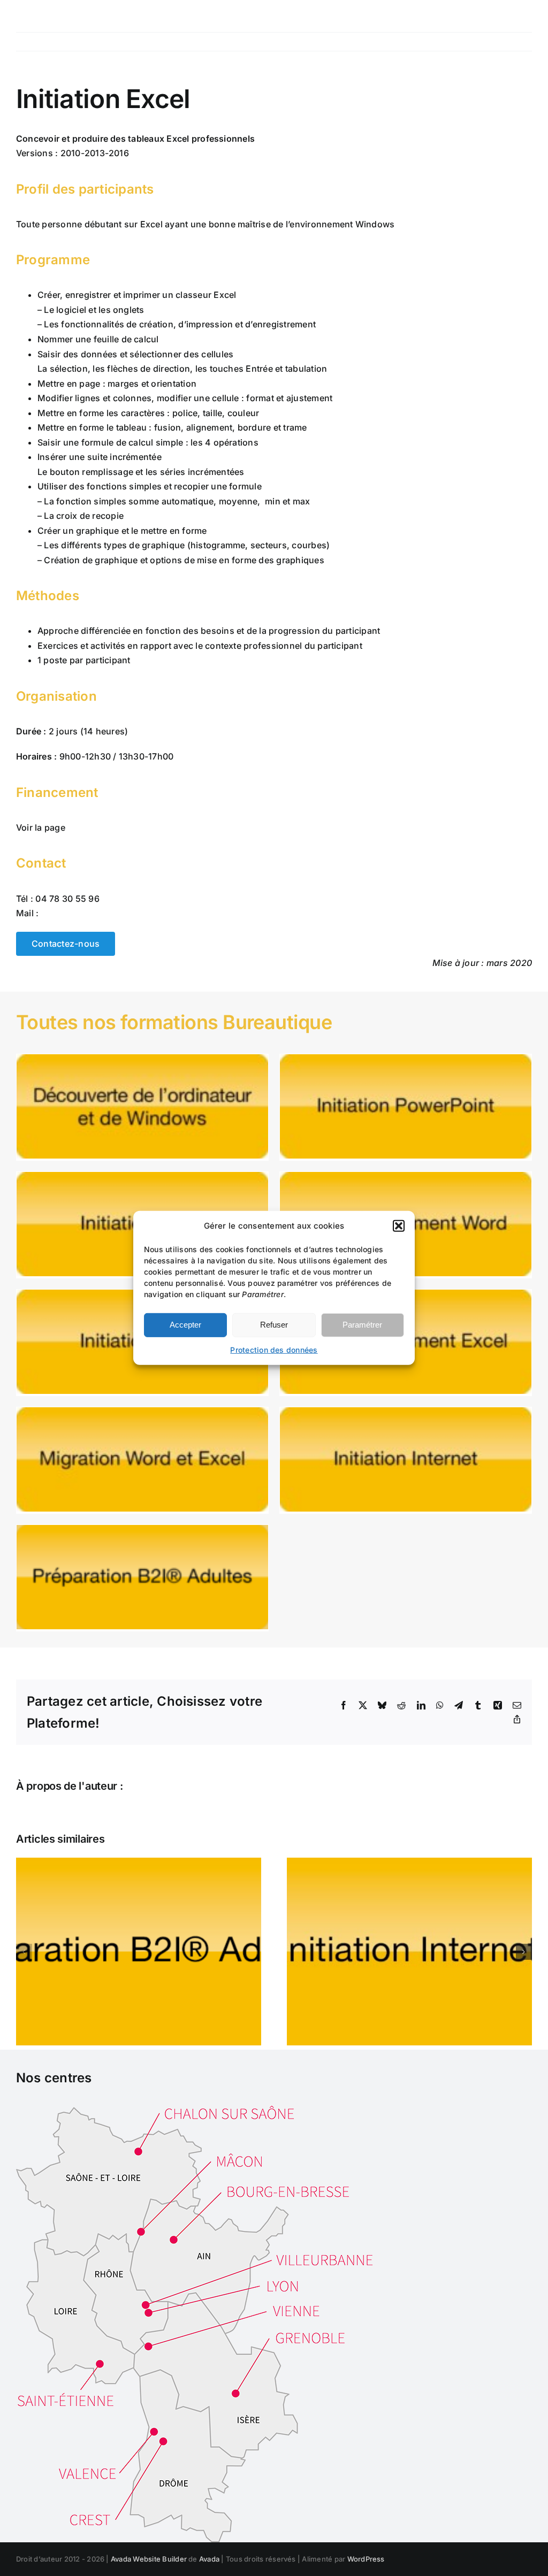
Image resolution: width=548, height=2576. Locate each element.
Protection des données (274, 1350)
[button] (399, 1226)
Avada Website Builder (149, 2559)
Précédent (461, 42)
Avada (209, 2559)
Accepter (185, 1325)
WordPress (366, 2559)
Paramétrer (362, 1325)
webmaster (153, 1786)
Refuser (274, 1325)
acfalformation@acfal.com (99, 913)
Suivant (508, 42)
